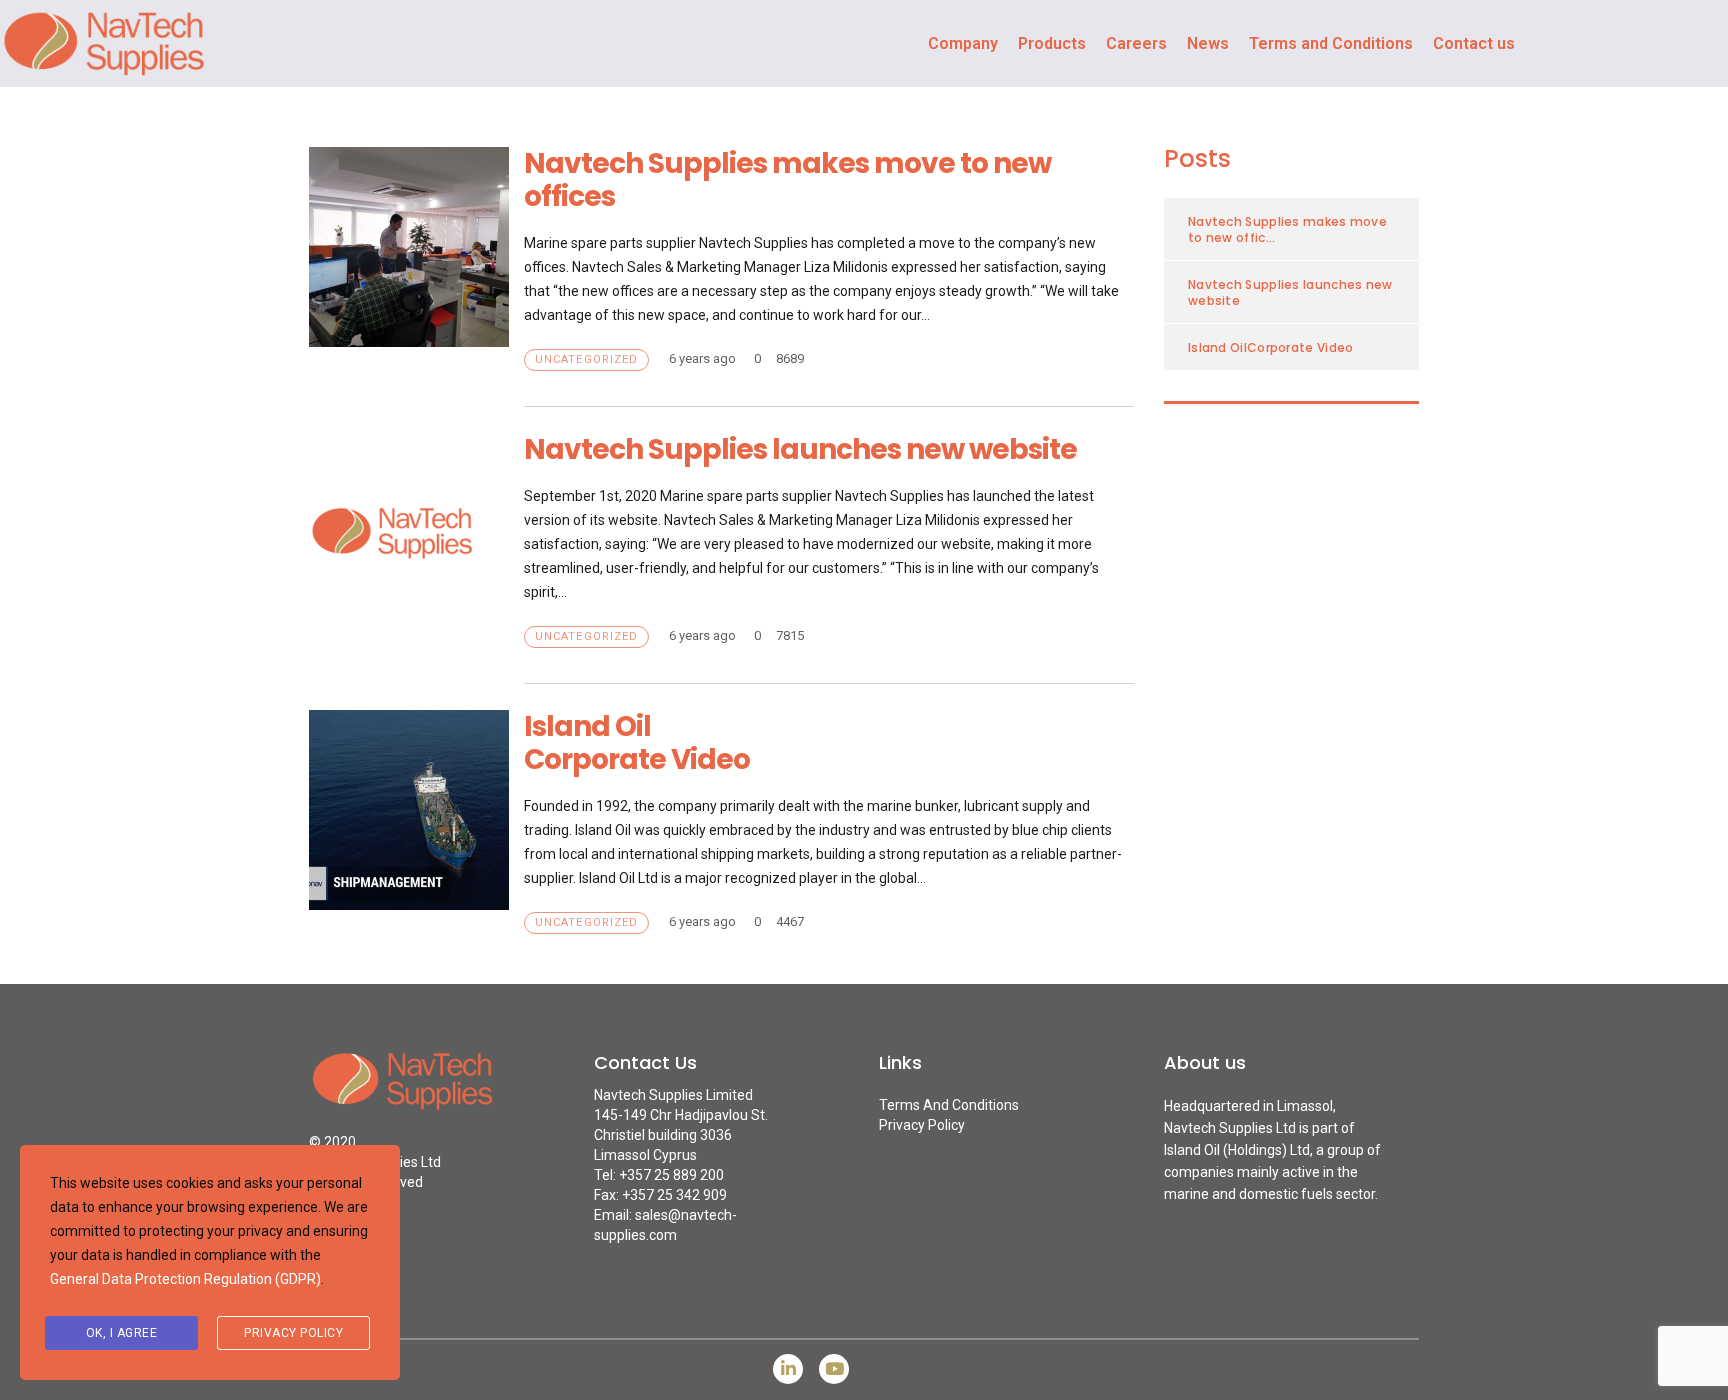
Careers (1136, 43)
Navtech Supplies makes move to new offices (787, 180)
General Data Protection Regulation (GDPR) (185, 1279)
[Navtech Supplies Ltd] (421, 1091)
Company (963, 43)
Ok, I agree (122, 1333)
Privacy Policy (922, 1125)
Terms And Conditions (949, 1105)
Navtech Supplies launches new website (800, 449)
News (1208, 43)
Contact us (1474, 43)
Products (1052, 43)
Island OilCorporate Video (637, 743)
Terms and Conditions (1331, 43)
